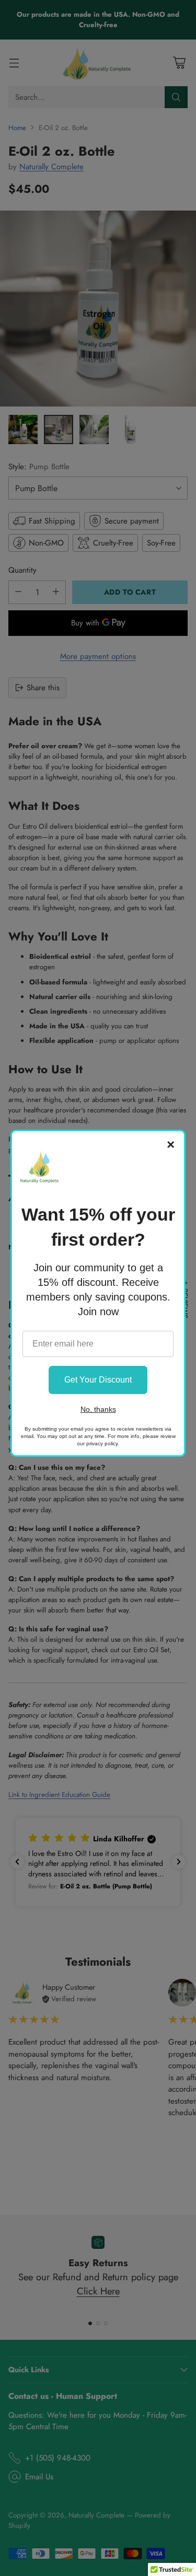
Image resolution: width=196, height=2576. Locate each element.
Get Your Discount (98, 1380)
